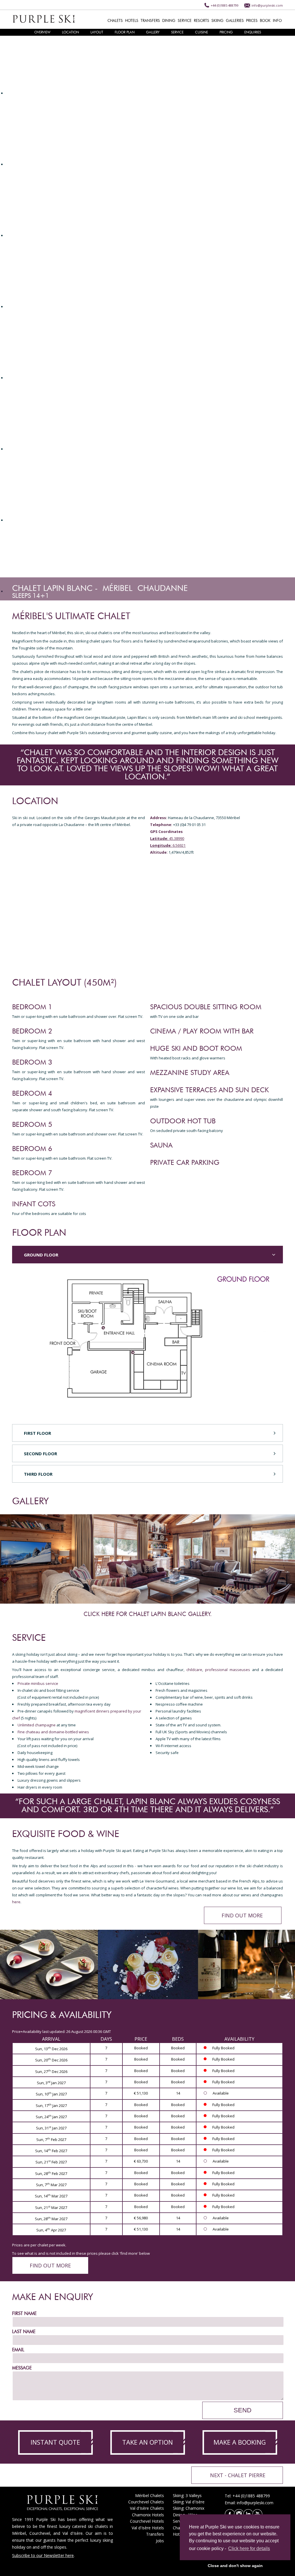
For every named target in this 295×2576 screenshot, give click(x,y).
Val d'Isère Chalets (147, 2508)
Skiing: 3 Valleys (187, 2495)
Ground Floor (41, 1255)
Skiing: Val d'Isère (189, 2502)
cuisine (202, 32)
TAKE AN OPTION (147, 2442)
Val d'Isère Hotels (148, 2528)
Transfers (155, 2534)
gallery (153, 32)
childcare (194, 1670)
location (70, 32)
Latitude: (159, 838)
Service (179, 2521)
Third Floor (38, 1474)
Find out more (242, 1915)
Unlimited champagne (37, 1725)
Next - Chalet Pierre (238, 2475)
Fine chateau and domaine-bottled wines (53, 1732)
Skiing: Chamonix (189, 2508)
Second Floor (40, 1454)
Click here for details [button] (249, 2548)
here (16, 1902)
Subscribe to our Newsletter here (43, 2555)
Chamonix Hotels (148, 2515)
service (177, 32)
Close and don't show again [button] (235, 2566)
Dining (179, 2515)
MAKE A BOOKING (240, 2442)
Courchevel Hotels (147, 2521)
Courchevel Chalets (146, 2502)
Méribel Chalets (150, 2495)
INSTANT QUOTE (55, 2442)
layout (97, 32)
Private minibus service (38, 1683)
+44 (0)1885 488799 (225, 5)
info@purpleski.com (267, 5)
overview (42, 32)
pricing (226, 32)
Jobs (160, 2541)
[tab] (147, 1255)
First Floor (37, 1433)
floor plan (125, 32)
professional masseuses (228, 1670)
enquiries (253, 32)
